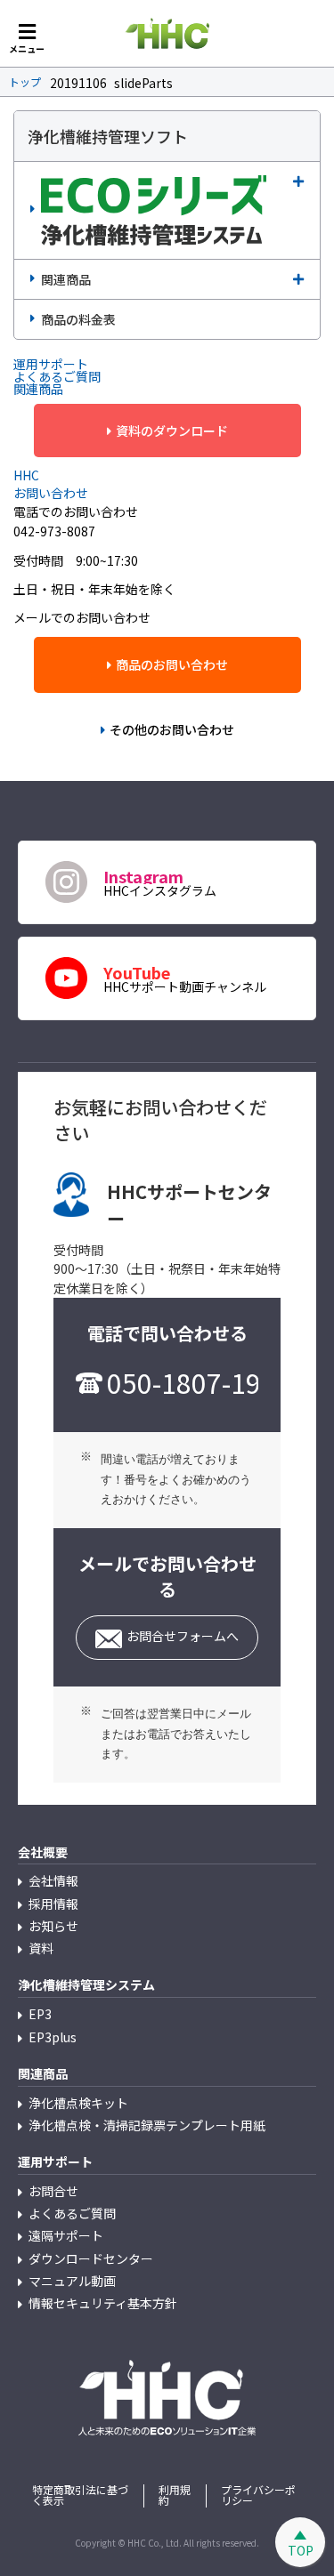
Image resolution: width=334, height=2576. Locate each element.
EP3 (40, 2014)
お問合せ (53, 2191)
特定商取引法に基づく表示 (80, 2495)
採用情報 (53, 1904)
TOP (301, 2550)
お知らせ (53, 1926)
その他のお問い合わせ (172, 729)
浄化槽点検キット (78, 2103)
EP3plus (53, 2037)
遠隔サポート (66, 2235)
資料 (41, 1948)
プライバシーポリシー (258, 2495)
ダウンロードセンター (91, 2258)
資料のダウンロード (172, 431)
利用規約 (175, 2495)
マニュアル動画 (72, 2281)
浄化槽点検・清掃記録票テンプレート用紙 (147, 2125)
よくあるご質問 (72, 2213)
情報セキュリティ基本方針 (103, 2303)
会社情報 (53, 1880)
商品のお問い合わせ (172, 664)
